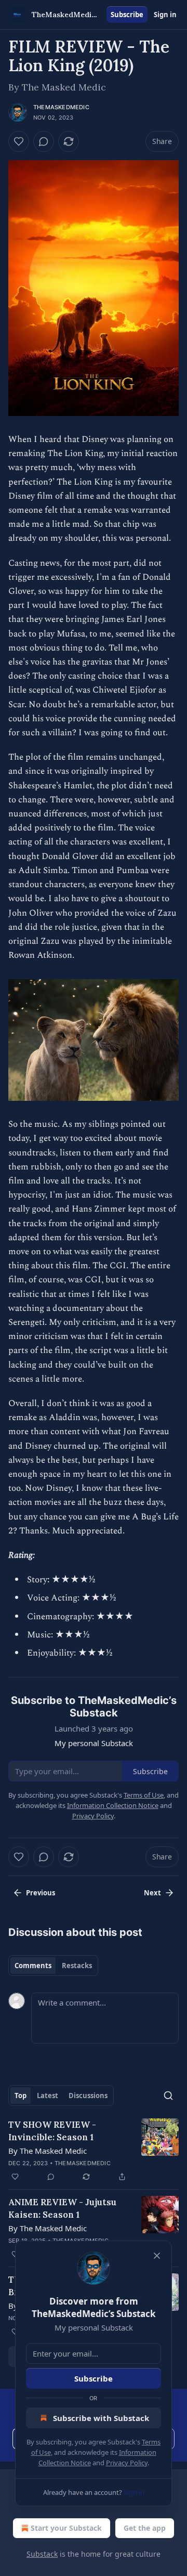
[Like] (19, 141)
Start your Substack (66, 2528)
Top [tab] (21, 2096)
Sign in (165, 15)
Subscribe (127, 15)
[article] (94, 2151)
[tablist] (53, 1966)
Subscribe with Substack (101, 2418)
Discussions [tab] (88, 2096)
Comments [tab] (33, 1966)
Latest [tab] (48, 2096)
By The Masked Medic (48, 2151)
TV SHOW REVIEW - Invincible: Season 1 (52, 2131)
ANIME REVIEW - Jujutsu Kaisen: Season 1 (62, 2208)
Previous (41, 1893)
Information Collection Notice (113, 1805)
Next (152, 1893)
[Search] (168, 2096)
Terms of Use (144, 1795)
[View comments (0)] (44, 141)
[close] (157, 2256)
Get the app (145, 2528)
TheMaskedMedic (61, 107)
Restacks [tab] (77, 1966)
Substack (42, 2554)
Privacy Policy (127, 2463)
